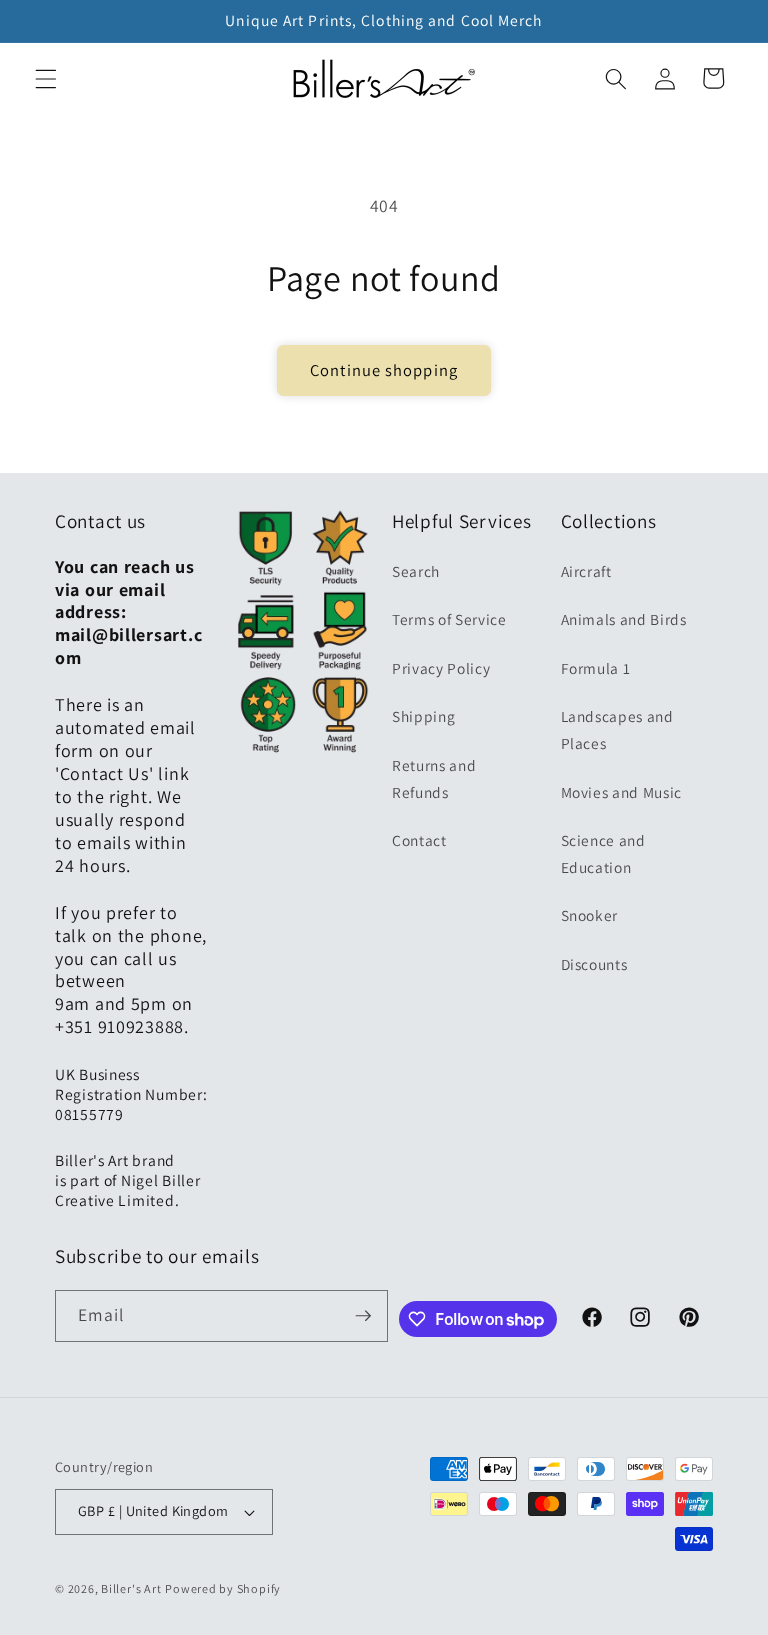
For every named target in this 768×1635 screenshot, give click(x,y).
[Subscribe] (363, 1316)
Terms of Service (449, 619)
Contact (419, 840)
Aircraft (586, 571)
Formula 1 (596, 668)
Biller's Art (131, 1588)
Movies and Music (622, 792)
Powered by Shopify (223, 1588)
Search (416, 571)
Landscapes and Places (617, 729)
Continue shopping (384, 370)
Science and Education (603, 853)
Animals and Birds (624, 619)
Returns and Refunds (434, 778)
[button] (46, 78)
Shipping (423, 716)
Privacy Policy (441, 668)
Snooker (590, 915)
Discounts (594, 964)
